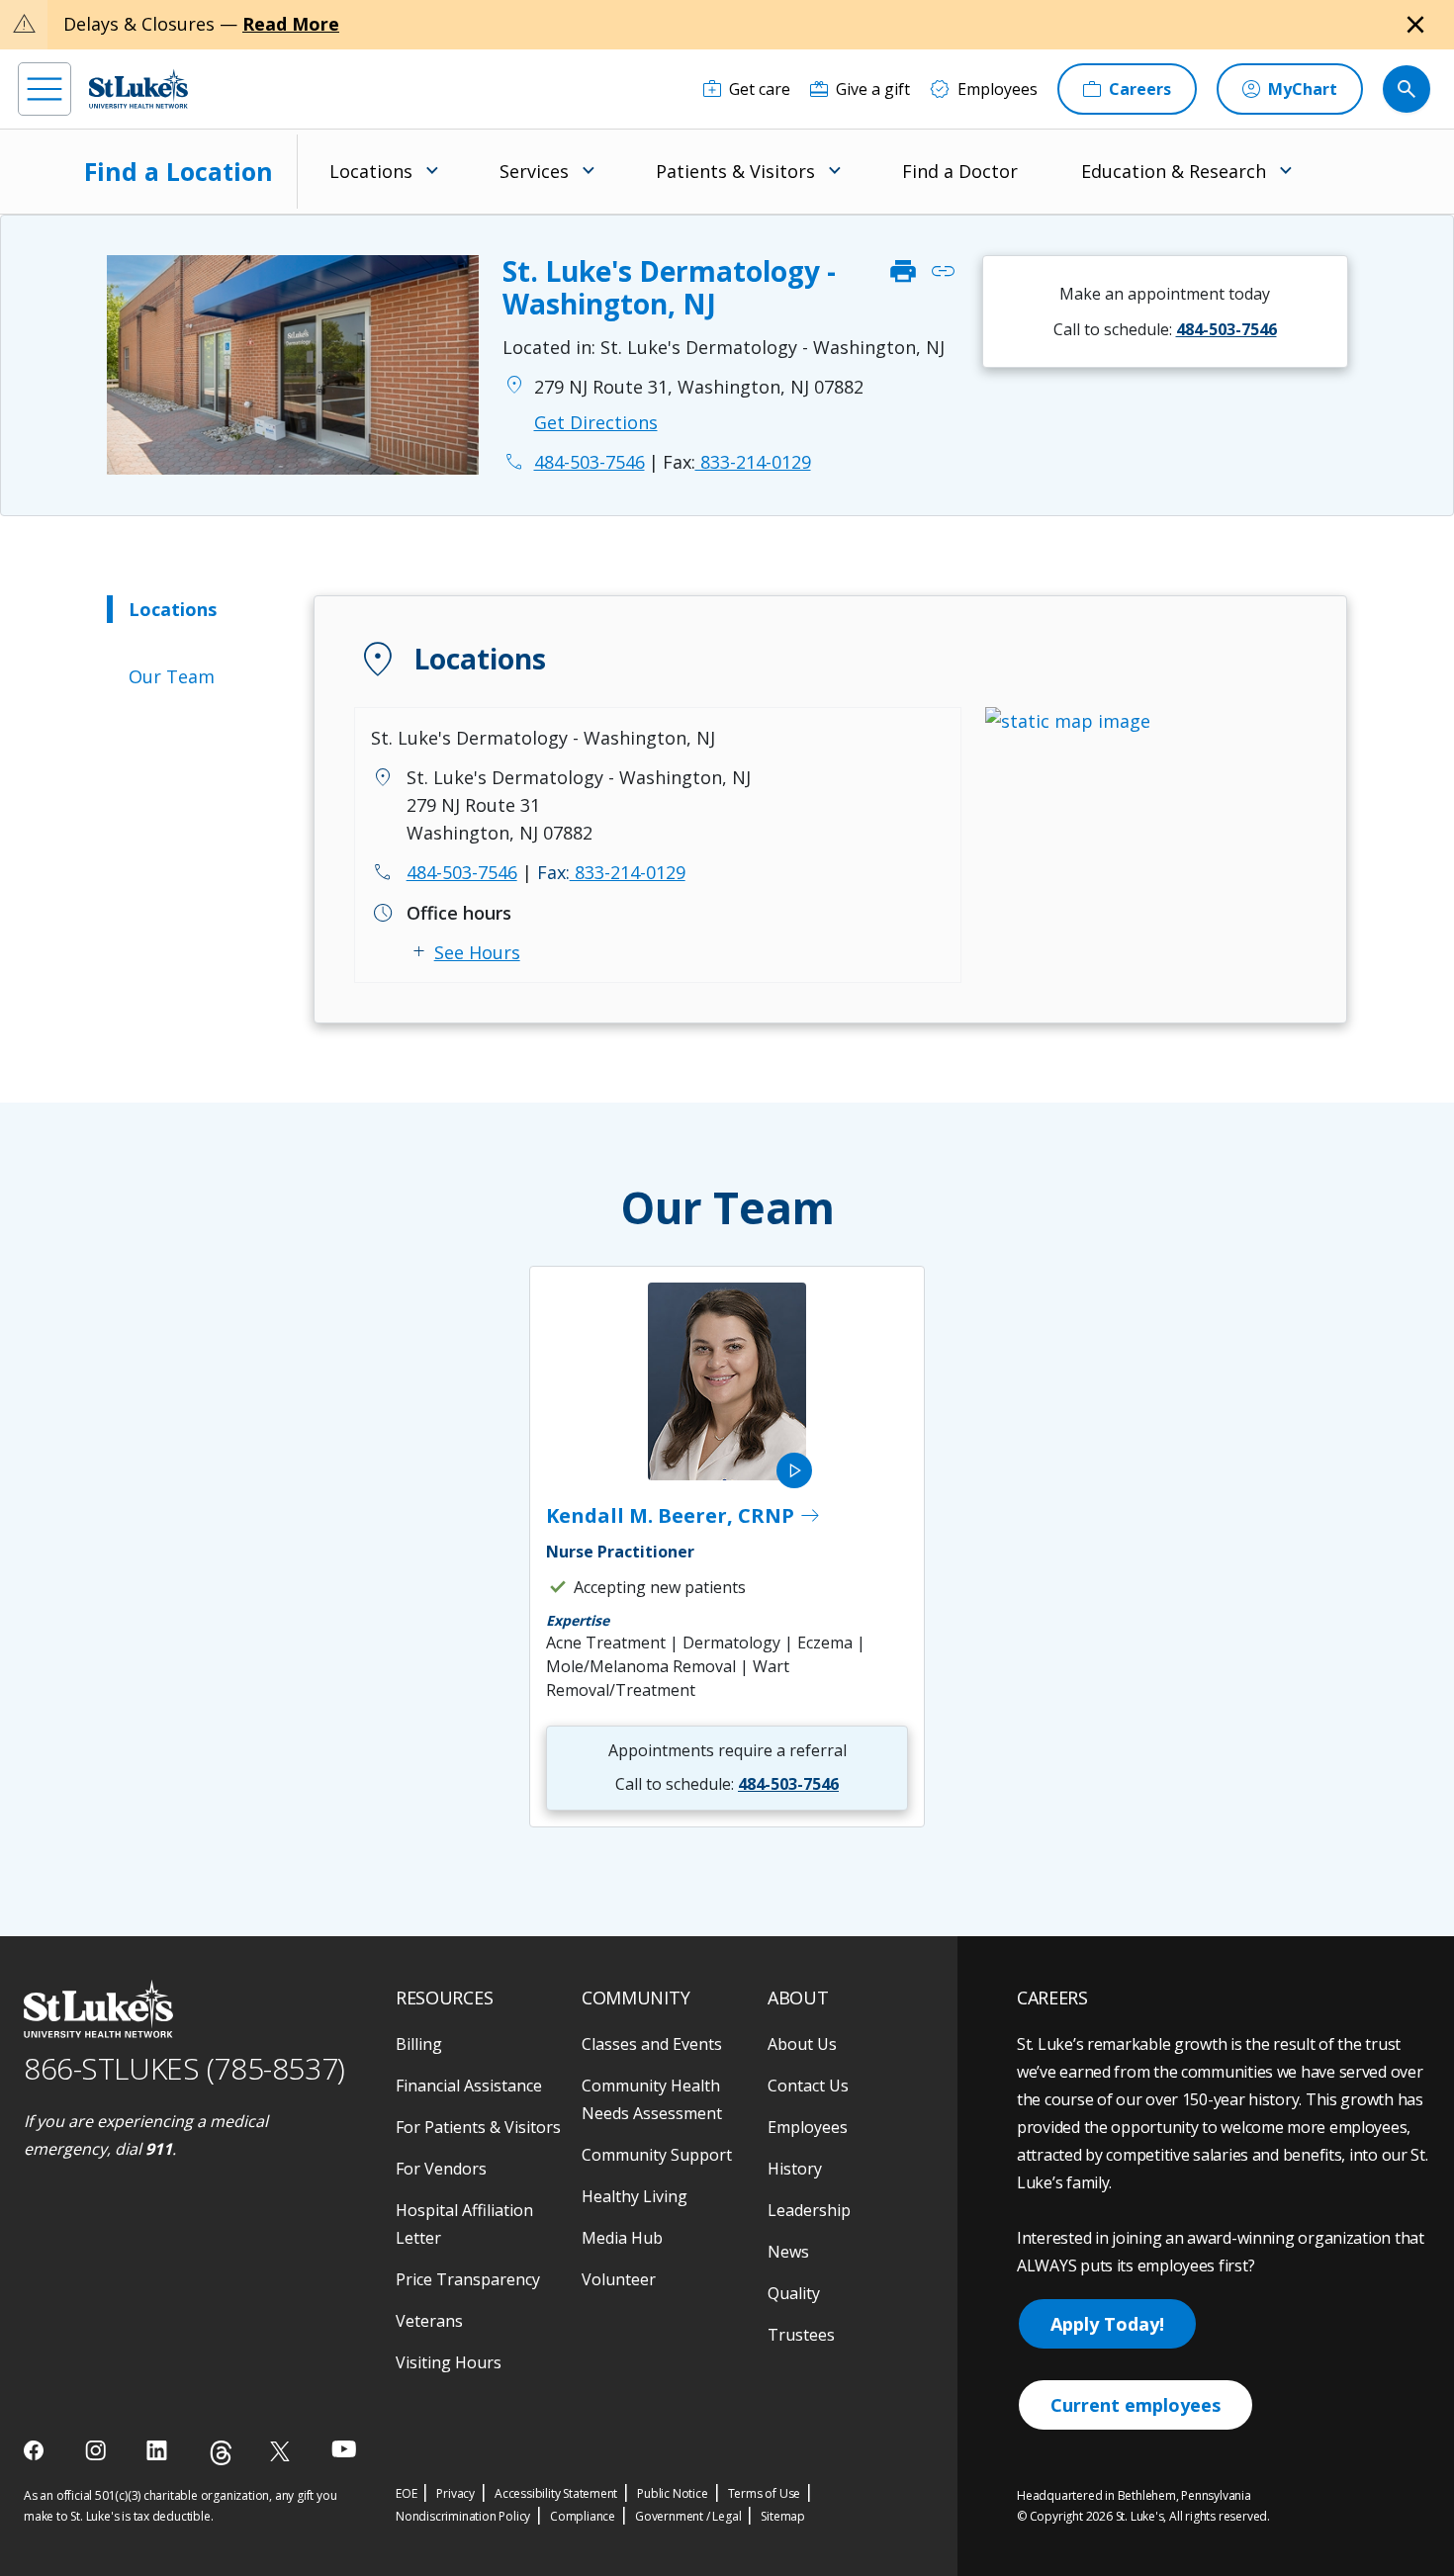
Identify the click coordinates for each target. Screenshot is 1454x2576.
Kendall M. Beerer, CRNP (684, 1516)
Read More (291, 24)
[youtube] (344, 2449)
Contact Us (808, 2086)
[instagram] (97, 2450)
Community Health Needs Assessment (652, 2099)
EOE (406, 2493)
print (903, 272)
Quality (794, 2293)
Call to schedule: (1165, 329)
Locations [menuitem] (371, 171)
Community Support (657, 2155)
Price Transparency (468, 2279)
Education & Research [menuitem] (1174, 171)
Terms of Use (765, 2493)
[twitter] (282, 2451)
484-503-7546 (462, 872)
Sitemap (783, 2516)
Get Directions (596, 422)
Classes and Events (652, 2044)
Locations (173, 609)
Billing (419, 2044)
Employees (808, 2127)
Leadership (809, 2210)
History (795, 2169)
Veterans (429, 2321)
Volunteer (619, 2279)
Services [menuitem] (534, 171)
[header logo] (138, 89)
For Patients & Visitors (478, 2127)
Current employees (1136, 2405)
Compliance (583, 2516)
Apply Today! (1107, 2324)
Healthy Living (635, 2196)
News (788, 2252)
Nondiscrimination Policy (463, 2516)
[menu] (45, 89)
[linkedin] (159, 2450)
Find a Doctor (960, 171)
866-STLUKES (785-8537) (184, 2068)
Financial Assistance (469, 2086)
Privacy (455, 2493)
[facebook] (36, 2450)
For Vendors (441, 2169)
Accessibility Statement (556, 2493)
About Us (802, 2044)
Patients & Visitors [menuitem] (735, 171)
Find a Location (179, 171)
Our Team (172, 676)
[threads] (221, 2453)
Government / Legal (688, 2516)
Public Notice (672, 2493)
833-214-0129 (737, 462)
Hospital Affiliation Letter (464, 2224)
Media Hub (622, 2238)
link (943, 272)
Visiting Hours (449, 2362)
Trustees (801, 2335)
